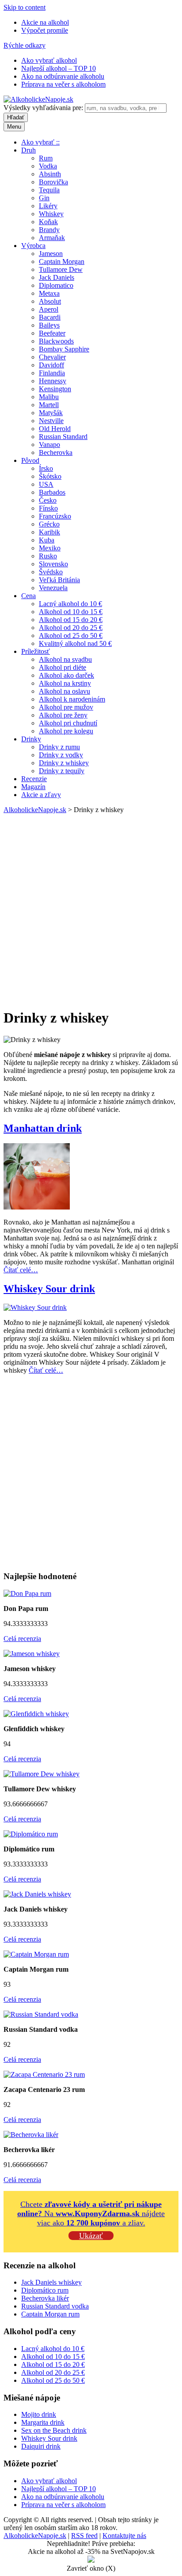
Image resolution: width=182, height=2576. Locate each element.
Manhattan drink (43, 1128)
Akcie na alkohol (45, 22)
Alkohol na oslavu (64, 691)
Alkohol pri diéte (63, 667)
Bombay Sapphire (64, 349)
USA (46, 484)
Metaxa (49, 293)
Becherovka (56, 452)
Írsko (46, 468)
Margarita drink (43, 2422)
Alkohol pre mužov (66, 707)
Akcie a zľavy (41, 795)
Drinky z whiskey (64, 763)
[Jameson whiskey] (32, 1654)
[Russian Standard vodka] (41, 2014)
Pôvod (30, 460)
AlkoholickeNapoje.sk (35, 810)
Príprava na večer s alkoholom (63, 84)
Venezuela (53, 588)
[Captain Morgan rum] (36, 1954)
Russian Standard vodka (55, 2306)
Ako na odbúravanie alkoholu (63, 76)
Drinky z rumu (59, 747)
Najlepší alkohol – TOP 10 (59, 68)
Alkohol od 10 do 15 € (71, 612)
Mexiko (50, 548)
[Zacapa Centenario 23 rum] (44, 2074)
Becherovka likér (45, 2298)
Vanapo (49, 445)
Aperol (49, 309)
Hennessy (53, 381)
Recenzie (34, 779)
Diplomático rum (45, 2290)
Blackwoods (56, 341)
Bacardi (50, 317)
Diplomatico (56, 285)
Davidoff (51, 365)
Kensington (55, 389)
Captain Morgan (62, 261)
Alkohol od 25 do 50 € (71, 635)
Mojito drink (39, 2414)
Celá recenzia (22, 1639)
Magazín (33, 787)
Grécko (49, 524)
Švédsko (51, 572)
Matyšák (51, 413)
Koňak (48, 222)
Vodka (48, 166)
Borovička (53, 182)
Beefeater (52, 333)
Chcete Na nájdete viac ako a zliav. (91, 2213)
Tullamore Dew (61, 269)
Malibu (49, 397)
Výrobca (33, 246)
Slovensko (53, 564)
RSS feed (84, 2536)
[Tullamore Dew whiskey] (42, 1774)
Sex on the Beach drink (54, 2430)
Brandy (49, 230)
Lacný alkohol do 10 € (70, 604)
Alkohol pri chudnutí (68, 723)
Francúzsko (55, 516)
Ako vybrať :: (40, 142)
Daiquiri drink (41, 2446)
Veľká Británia (59, 580)
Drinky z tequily (62, 771)
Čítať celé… (21, 1270)
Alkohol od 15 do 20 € (71, 620)
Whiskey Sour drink (49, 1289)
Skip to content (25, 7)
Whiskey (51, 214)
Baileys (49, 325)
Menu (14, 127)
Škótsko (50, 476)
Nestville (51, 421)
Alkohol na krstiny (65, 683)
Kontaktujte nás (124, 2536)
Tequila (49, 190)
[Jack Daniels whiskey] (37, 1894)
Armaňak (52, 238)
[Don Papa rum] (27, 1593)
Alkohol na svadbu (65, 659)
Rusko (48, 556)
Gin (44, 198)
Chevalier (52, 357)
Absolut (50, 301)
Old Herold (55, 429)
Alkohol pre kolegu (66, 731)
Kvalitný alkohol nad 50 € (75, 643)
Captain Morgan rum (50, 2314)
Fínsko (48, 508)
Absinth (50, 174)
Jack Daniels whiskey (51, 2282)
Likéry (48, 206)
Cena (28, 596)
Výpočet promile (45, 30)
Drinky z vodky (61, 755)
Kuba (47, 540)
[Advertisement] (91, 909)
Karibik (49, 532)
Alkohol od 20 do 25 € (71, 628)
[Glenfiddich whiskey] (36, 1714)
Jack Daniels (57, 277)
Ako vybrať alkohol (49, 60)
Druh (28, 150)
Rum (46, 158)
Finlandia (52, 373)
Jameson (51, 254)
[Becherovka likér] (31, 2135)
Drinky (31, 739)
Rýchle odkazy (25, 45)
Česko (48, 500)
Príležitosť (36, 651)
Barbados (52, 492)
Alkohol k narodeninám (72, 699)
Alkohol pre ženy (63, 715)
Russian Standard (63, 437)
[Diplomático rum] (31, 1834)
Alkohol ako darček (66, 675)
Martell (49, 405)
